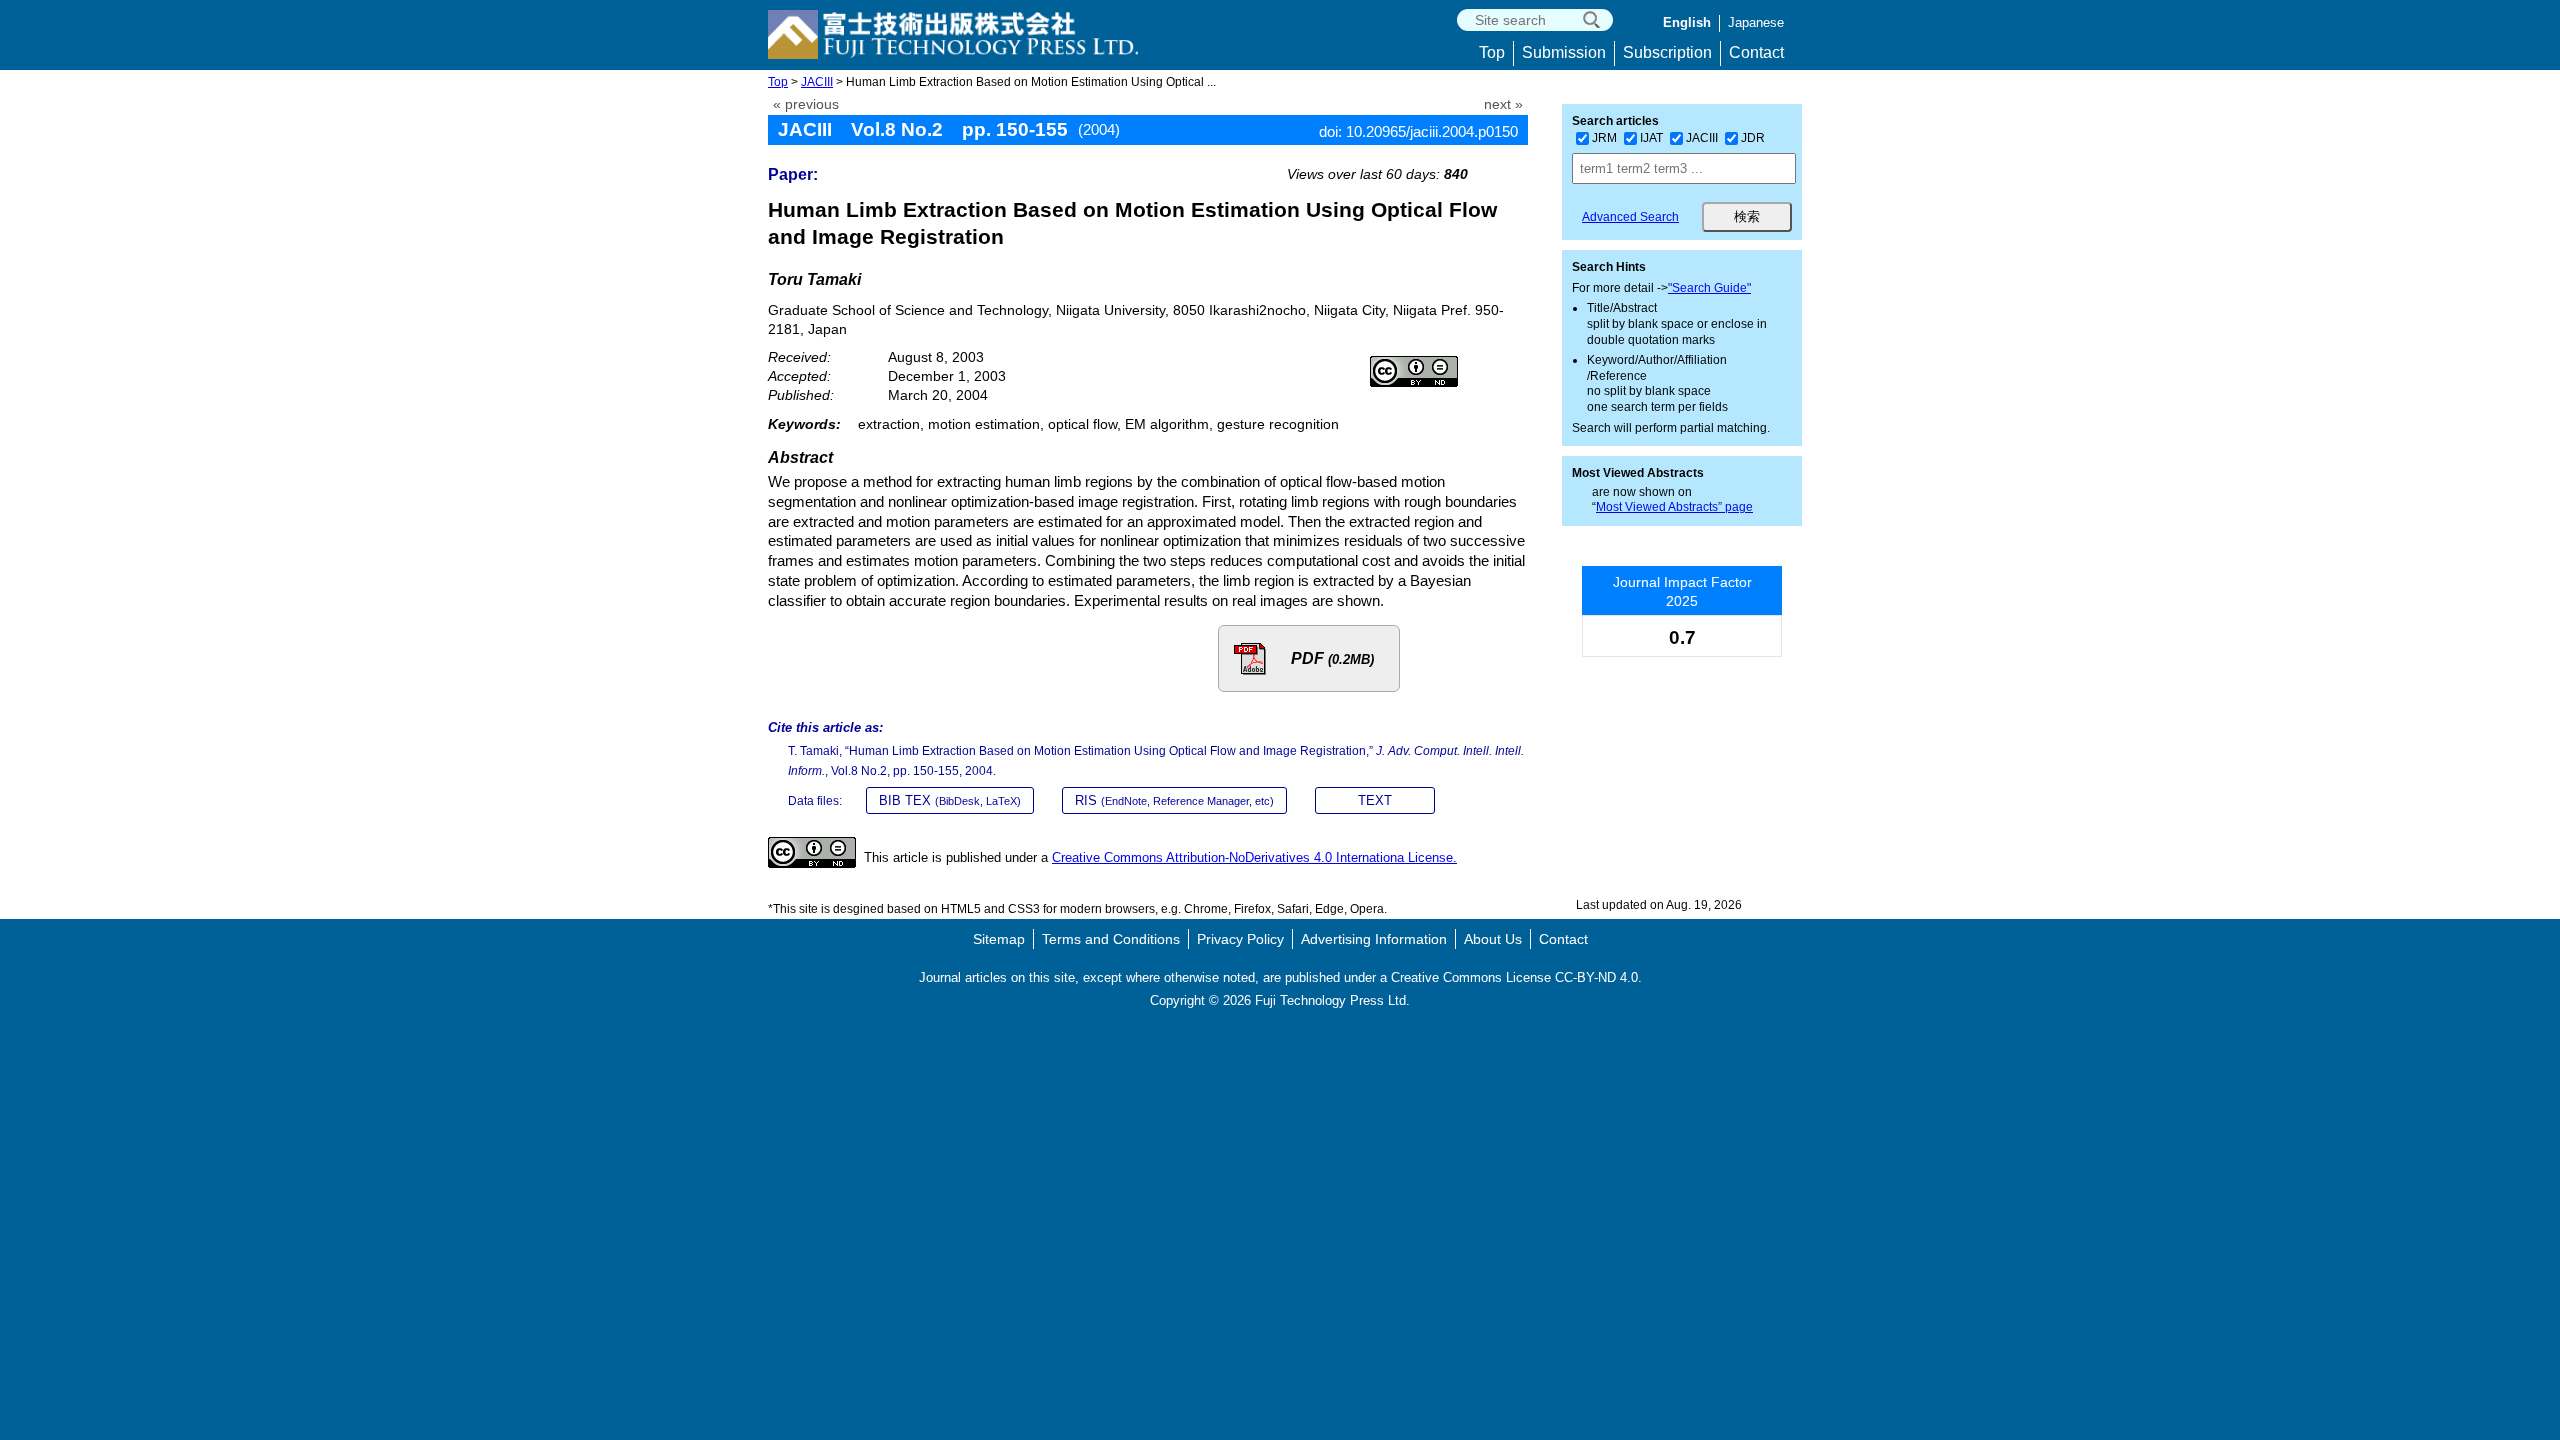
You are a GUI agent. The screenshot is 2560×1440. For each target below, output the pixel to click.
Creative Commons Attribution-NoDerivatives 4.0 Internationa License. (1254, 857)
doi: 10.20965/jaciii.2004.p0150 (1418, 131)
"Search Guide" (1709, 288)
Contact (1756, 52)
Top (1492, 52)
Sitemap (999, 939)
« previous (806, 104)
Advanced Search (1630, 217)
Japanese (1756, 22)
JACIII (817, 82)
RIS (1174, 800)
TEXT (1375, 800)
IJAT (1651, 138)
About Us (1493, 939)
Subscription (1667, 52)
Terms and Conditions (1111, 939)
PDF (1332, 658)
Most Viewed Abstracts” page (1674, 507)
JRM (1604, 138)
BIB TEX (950, 800)
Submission (1564, 52)
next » (1503, 104)
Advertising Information (1374, 939)
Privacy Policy (1240, 939)
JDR (1753, 138)
